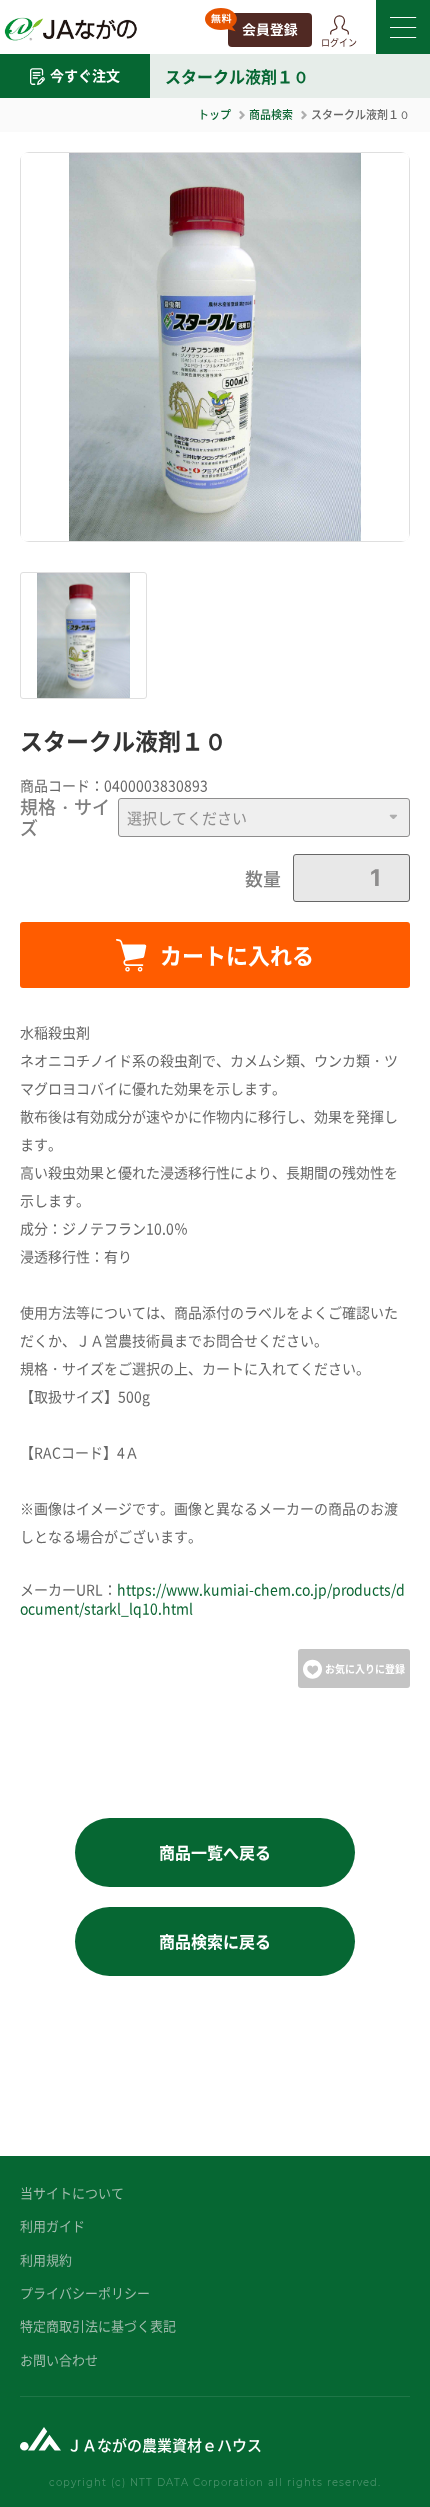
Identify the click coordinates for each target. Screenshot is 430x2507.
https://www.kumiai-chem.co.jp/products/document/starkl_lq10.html (212, 1599)
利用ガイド (52, 2225)
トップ (214, 114)
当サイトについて (72, 2192)
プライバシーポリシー (85, 2292)
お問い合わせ (59, 2359)
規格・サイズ (65, 817)
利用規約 (46, 2259)
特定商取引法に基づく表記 (98, 2325)
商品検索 (271, 114)
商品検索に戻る (215, 1941)
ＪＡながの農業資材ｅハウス (164, 2444)
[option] (215, 347)
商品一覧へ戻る (215, 1852)
